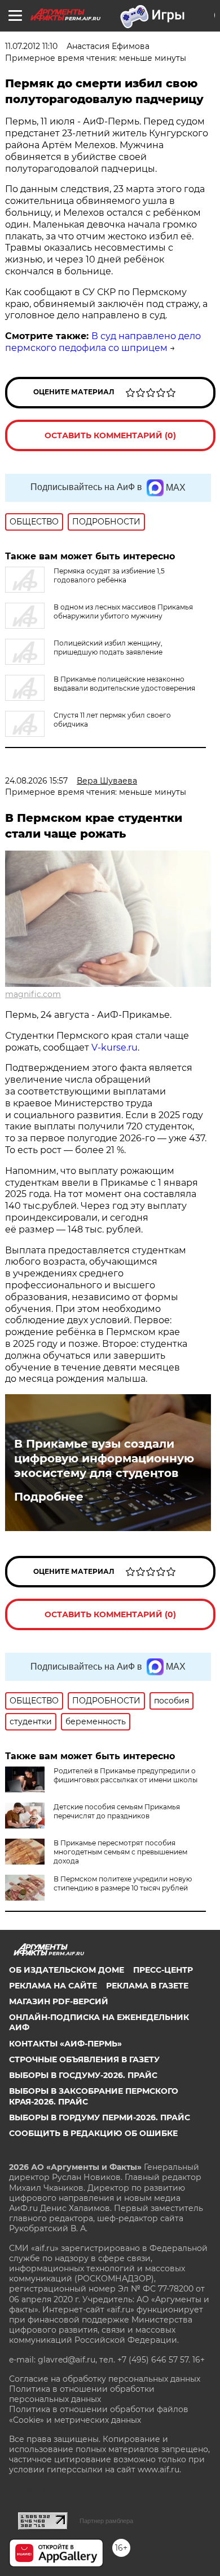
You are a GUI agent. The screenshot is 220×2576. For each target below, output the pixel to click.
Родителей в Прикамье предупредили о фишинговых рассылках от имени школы (126, 1775)
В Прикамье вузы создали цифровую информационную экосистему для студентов (104, 1458)
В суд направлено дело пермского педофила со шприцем (103, 342)
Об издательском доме (67, 1970)
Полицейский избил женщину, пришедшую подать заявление (108, 648)
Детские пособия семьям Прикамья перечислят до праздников (117, 1811)
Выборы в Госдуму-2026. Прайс (83, 2075)
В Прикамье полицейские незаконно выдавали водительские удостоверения (124, 684)
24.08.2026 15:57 (36, 781)
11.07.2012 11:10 (31, 46)
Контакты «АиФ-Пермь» (65, 2044)
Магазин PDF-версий (59, 2001)
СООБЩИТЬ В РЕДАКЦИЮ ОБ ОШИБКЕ (93, 2133)
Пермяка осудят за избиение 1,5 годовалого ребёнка (109, 575)
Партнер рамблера (106, 2521)
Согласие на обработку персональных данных (105, 2379)
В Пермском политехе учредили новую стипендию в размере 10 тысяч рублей (123, 1883)
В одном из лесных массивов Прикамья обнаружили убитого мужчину (123, 611)
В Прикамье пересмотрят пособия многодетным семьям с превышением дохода (120, 1852)
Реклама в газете (147, 1986)
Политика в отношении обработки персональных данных (82, 2394)
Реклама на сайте (53, 1986)
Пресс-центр (163, 1970)
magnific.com (33, 994)
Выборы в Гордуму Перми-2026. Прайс (100, 2117)
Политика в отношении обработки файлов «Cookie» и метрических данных (99, 2414)
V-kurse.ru (115, 1047)
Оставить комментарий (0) (110, 435)
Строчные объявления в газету (84, 2059)
